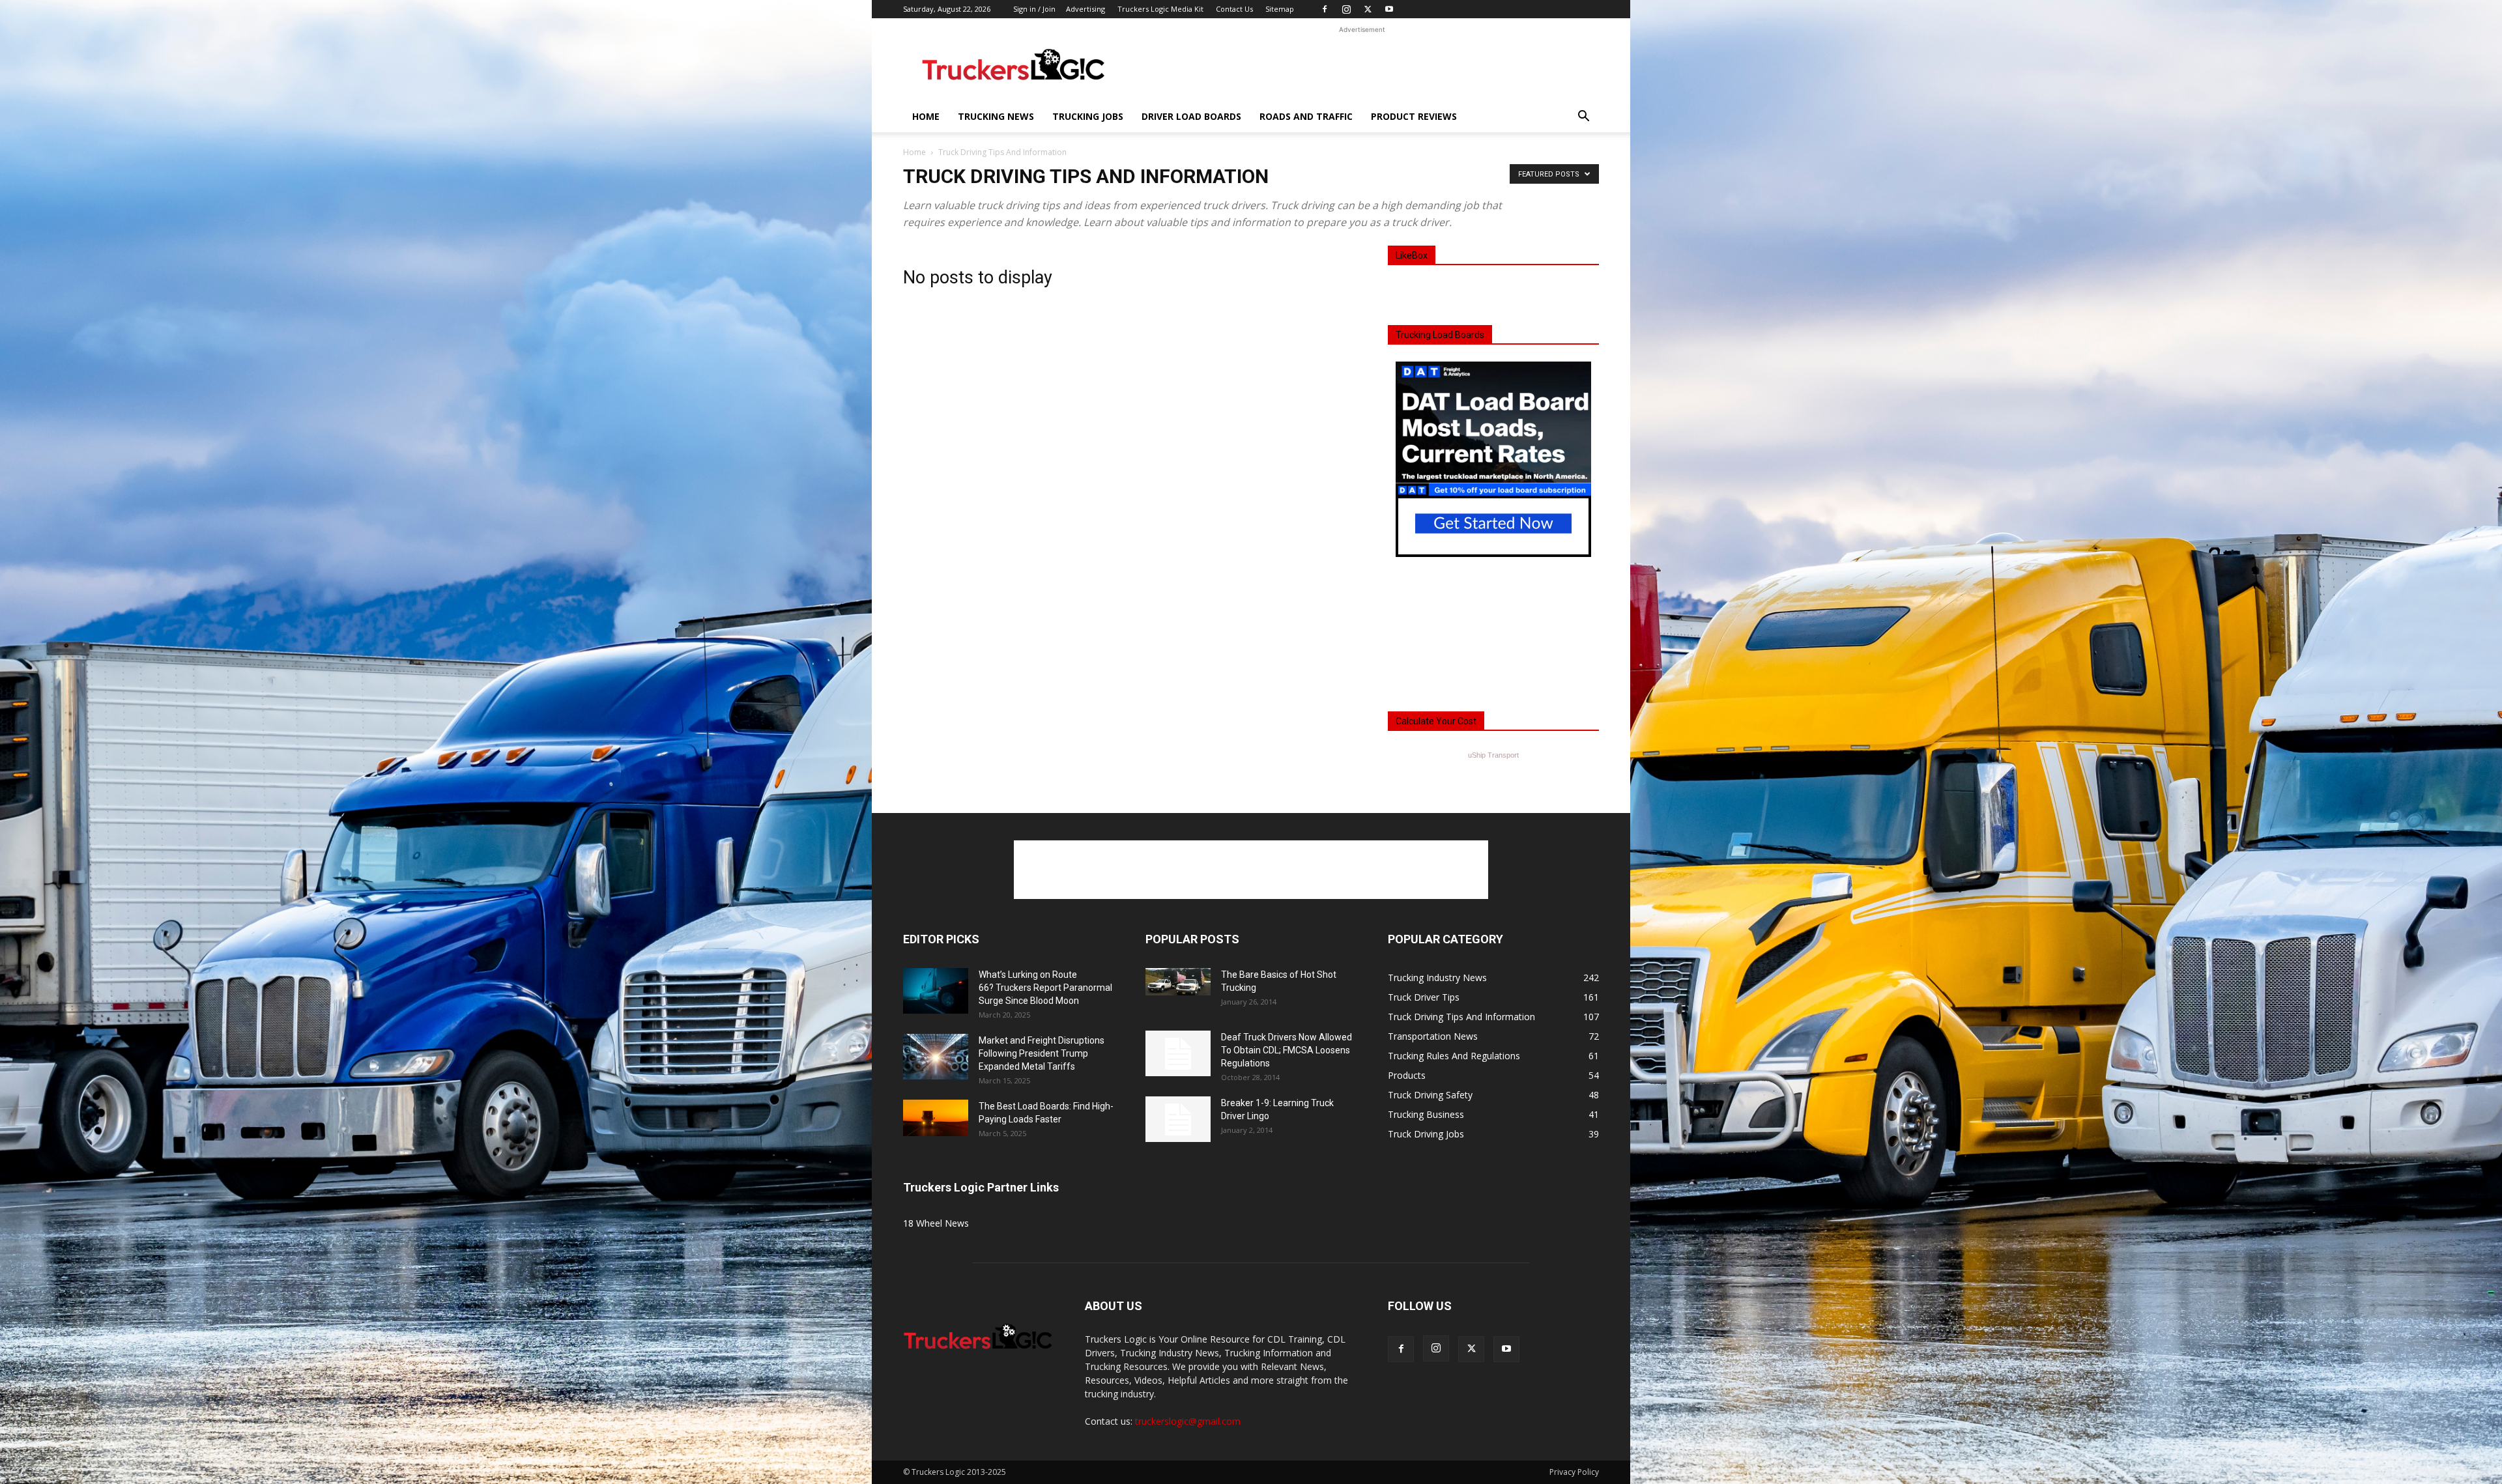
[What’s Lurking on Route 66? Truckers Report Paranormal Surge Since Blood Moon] (936, 991)
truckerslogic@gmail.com (1188, 1421)
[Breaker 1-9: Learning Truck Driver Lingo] (1178, 1119)
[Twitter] (1368, 9)
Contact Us (1234, 9)
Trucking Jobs (1088, 116)
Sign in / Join (1034, 9)
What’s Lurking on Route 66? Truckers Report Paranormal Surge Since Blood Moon (1045, 988)
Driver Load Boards (1191, 116)
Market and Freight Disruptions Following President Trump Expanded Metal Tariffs (1042, 1053)
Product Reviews (1414, 116)
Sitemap (1280, 9)
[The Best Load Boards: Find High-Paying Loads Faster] (936, 1118)
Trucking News (996, 116)
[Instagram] (1346, 9)
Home (926, 116)
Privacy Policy (1574, 1472)
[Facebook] (1325, 9)
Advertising (1086, 9)
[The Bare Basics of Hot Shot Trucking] (1178, 982)
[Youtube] (1389, 9)
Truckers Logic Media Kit (1160, 9)
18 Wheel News (936, 1223)
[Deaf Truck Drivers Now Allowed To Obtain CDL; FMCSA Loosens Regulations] (1178, 1053)
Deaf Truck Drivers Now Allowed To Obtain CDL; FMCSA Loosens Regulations (1287, 1050)
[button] (1583, 118)
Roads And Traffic (1306, 116)
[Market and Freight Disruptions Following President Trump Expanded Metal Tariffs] (936, 1057)
